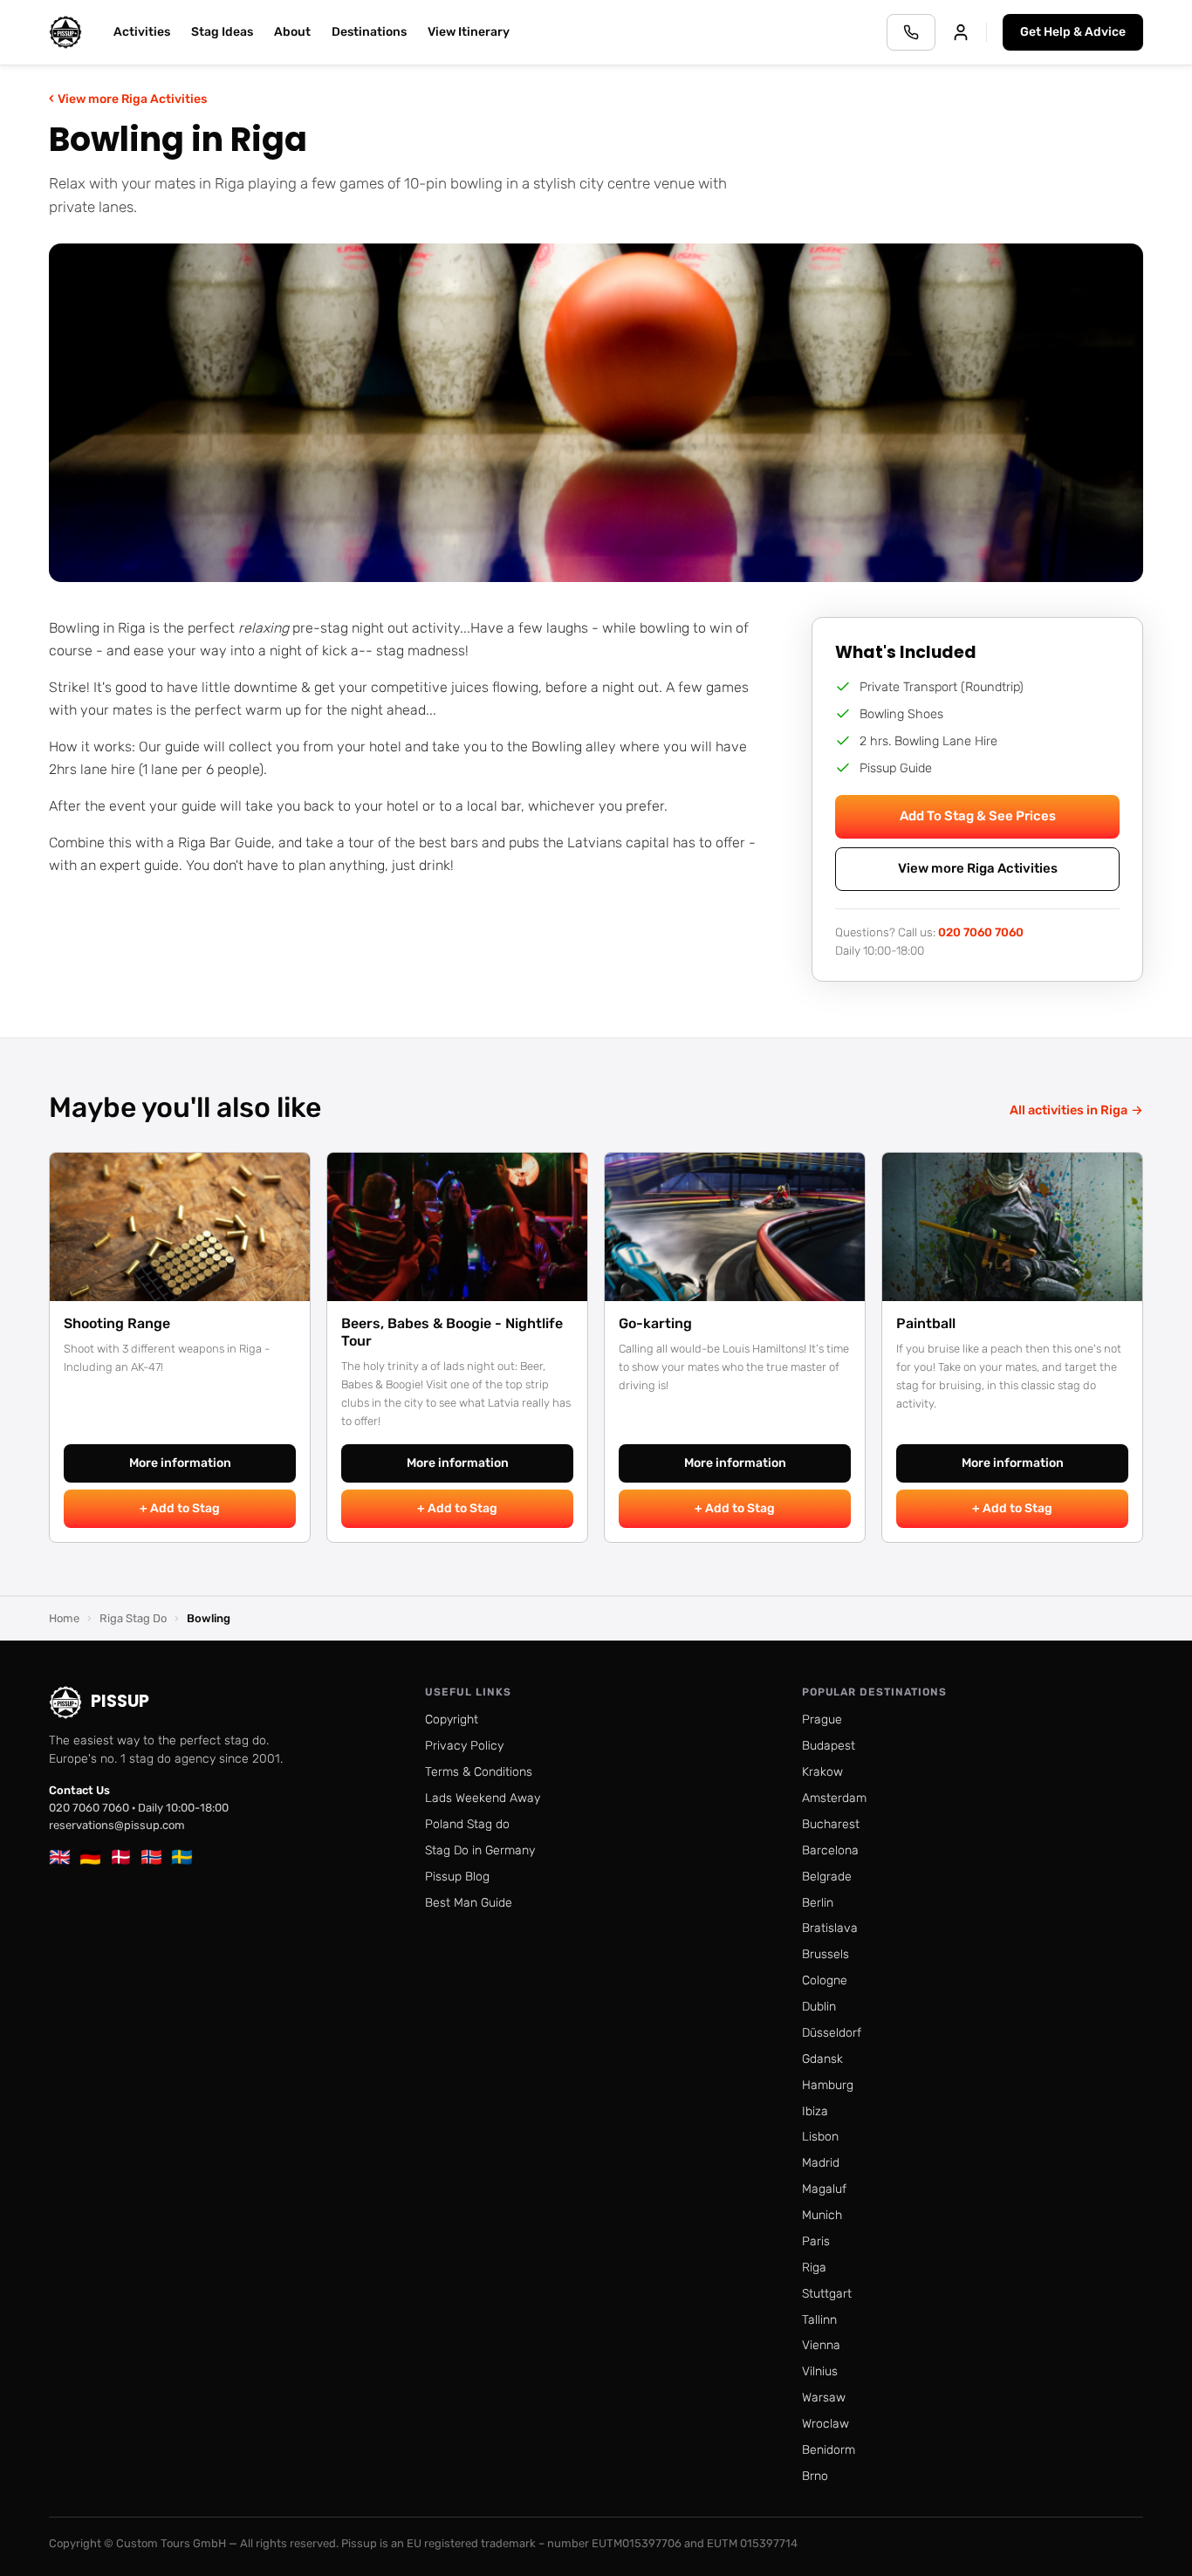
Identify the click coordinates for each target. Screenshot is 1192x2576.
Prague (822, 1720)
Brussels (825, 1954)
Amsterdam (834, 1798)
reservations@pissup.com (117, 1825)
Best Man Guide (469, 1903)
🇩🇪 (90, 1857)
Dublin (819, 2007)
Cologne (825, 1980)
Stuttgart (827, 2294)
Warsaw (824, 2398)
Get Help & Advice (1073, 32)
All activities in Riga (1076, 1110)
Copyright (452, 1720)
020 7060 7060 (981, 932)
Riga (814, 2268)
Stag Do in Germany (480, 1850)
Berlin (818, 1903)
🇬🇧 (60, 1857)
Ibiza (815, 2111)
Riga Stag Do (133, 1618)
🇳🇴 (151, 1857)
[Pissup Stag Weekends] (65, 32)
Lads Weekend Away (483, 1798)
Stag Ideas (222, 32)
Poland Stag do (467, 1824)
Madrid (821, 2163)
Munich (822, 2215)
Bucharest (831, 1824)
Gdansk (822, 2059)
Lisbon (820, 2137)
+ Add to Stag (180, 1508)
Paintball (926, 1323)
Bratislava (830, 1928)
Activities (142, 32)
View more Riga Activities (128, 98)
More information (180, 1463)
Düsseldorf (832, 2033)
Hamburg (828, 2085)
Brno (815, 2476)
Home (64, 1618)
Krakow (822, 1772)
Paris (816, 2241)
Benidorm (829, 2450)
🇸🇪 (182, 1857)
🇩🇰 (121, 1857)
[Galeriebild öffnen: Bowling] (596, 413)
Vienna (821, 2345)
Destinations (369, 32)
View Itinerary (469, 32)
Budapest (829, 1746)
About (292, 32)
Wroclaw (825, 2424)
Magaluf (824, 2189)
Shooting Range (117, 1323)
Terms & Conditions (479, 1772)
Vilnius (820, 2371)
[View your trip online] (961, 32)
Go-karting (655, 1323)
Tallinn (819, 2320)
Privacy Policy (464, 1746)
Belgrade (827, 1877)
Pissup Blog (457, 1877)
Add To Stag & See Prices (978, 816)
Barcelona (830, 1850)
